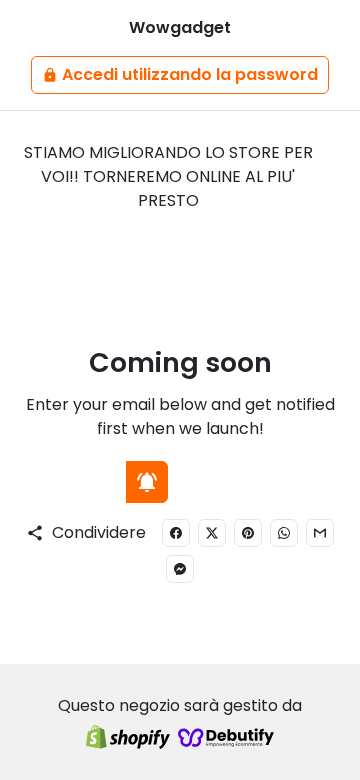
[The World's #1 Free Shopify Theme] (226, 738)
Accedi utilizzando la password (180, 74)
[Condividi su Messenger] (180, 569)
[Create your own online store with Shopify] (128, 738)
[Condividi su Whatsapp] (284, 533)
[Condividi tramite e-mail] (320, 533)
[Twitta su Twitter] (212, 533)
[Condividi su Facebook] (176, 533)
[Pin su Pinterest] (248, 533)
